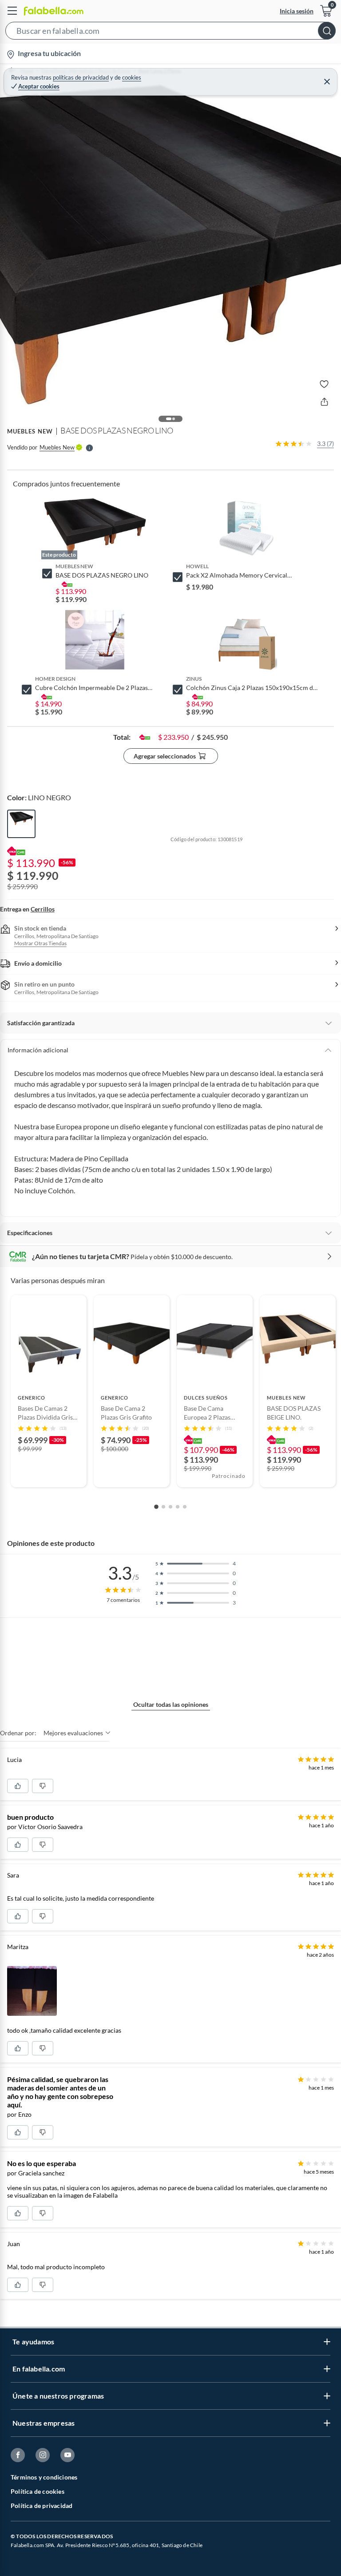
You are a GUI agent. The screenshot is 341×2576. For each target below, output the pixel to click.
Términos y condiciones (44, 2477)
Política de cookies (38, 2491)
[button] (170, 32)
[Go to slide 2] (163, 1507)
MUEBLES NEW (30, 431)
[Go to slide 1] (156, 1507)
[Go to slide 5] (185, 1507)
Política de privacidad (42, 2506)
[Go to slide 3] (170, 1507)
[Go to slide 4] (178, 1507)
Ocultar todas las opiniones (171, 1704)
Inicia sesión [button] (297, 11)
